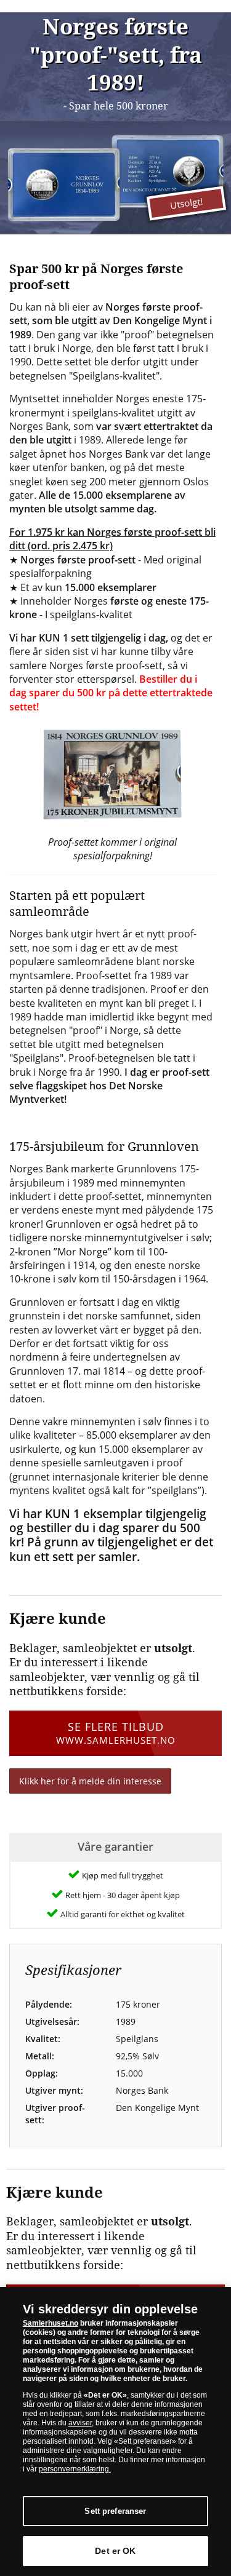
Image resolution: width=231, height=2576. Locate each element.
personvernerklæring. (75, 2469)
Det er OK (115, 2551)
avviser (80, 2423)
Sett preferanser (115, 2511)
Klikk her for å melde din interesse (90, 1781)
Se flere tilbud (116, 1732)
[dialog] (115, 2431)
